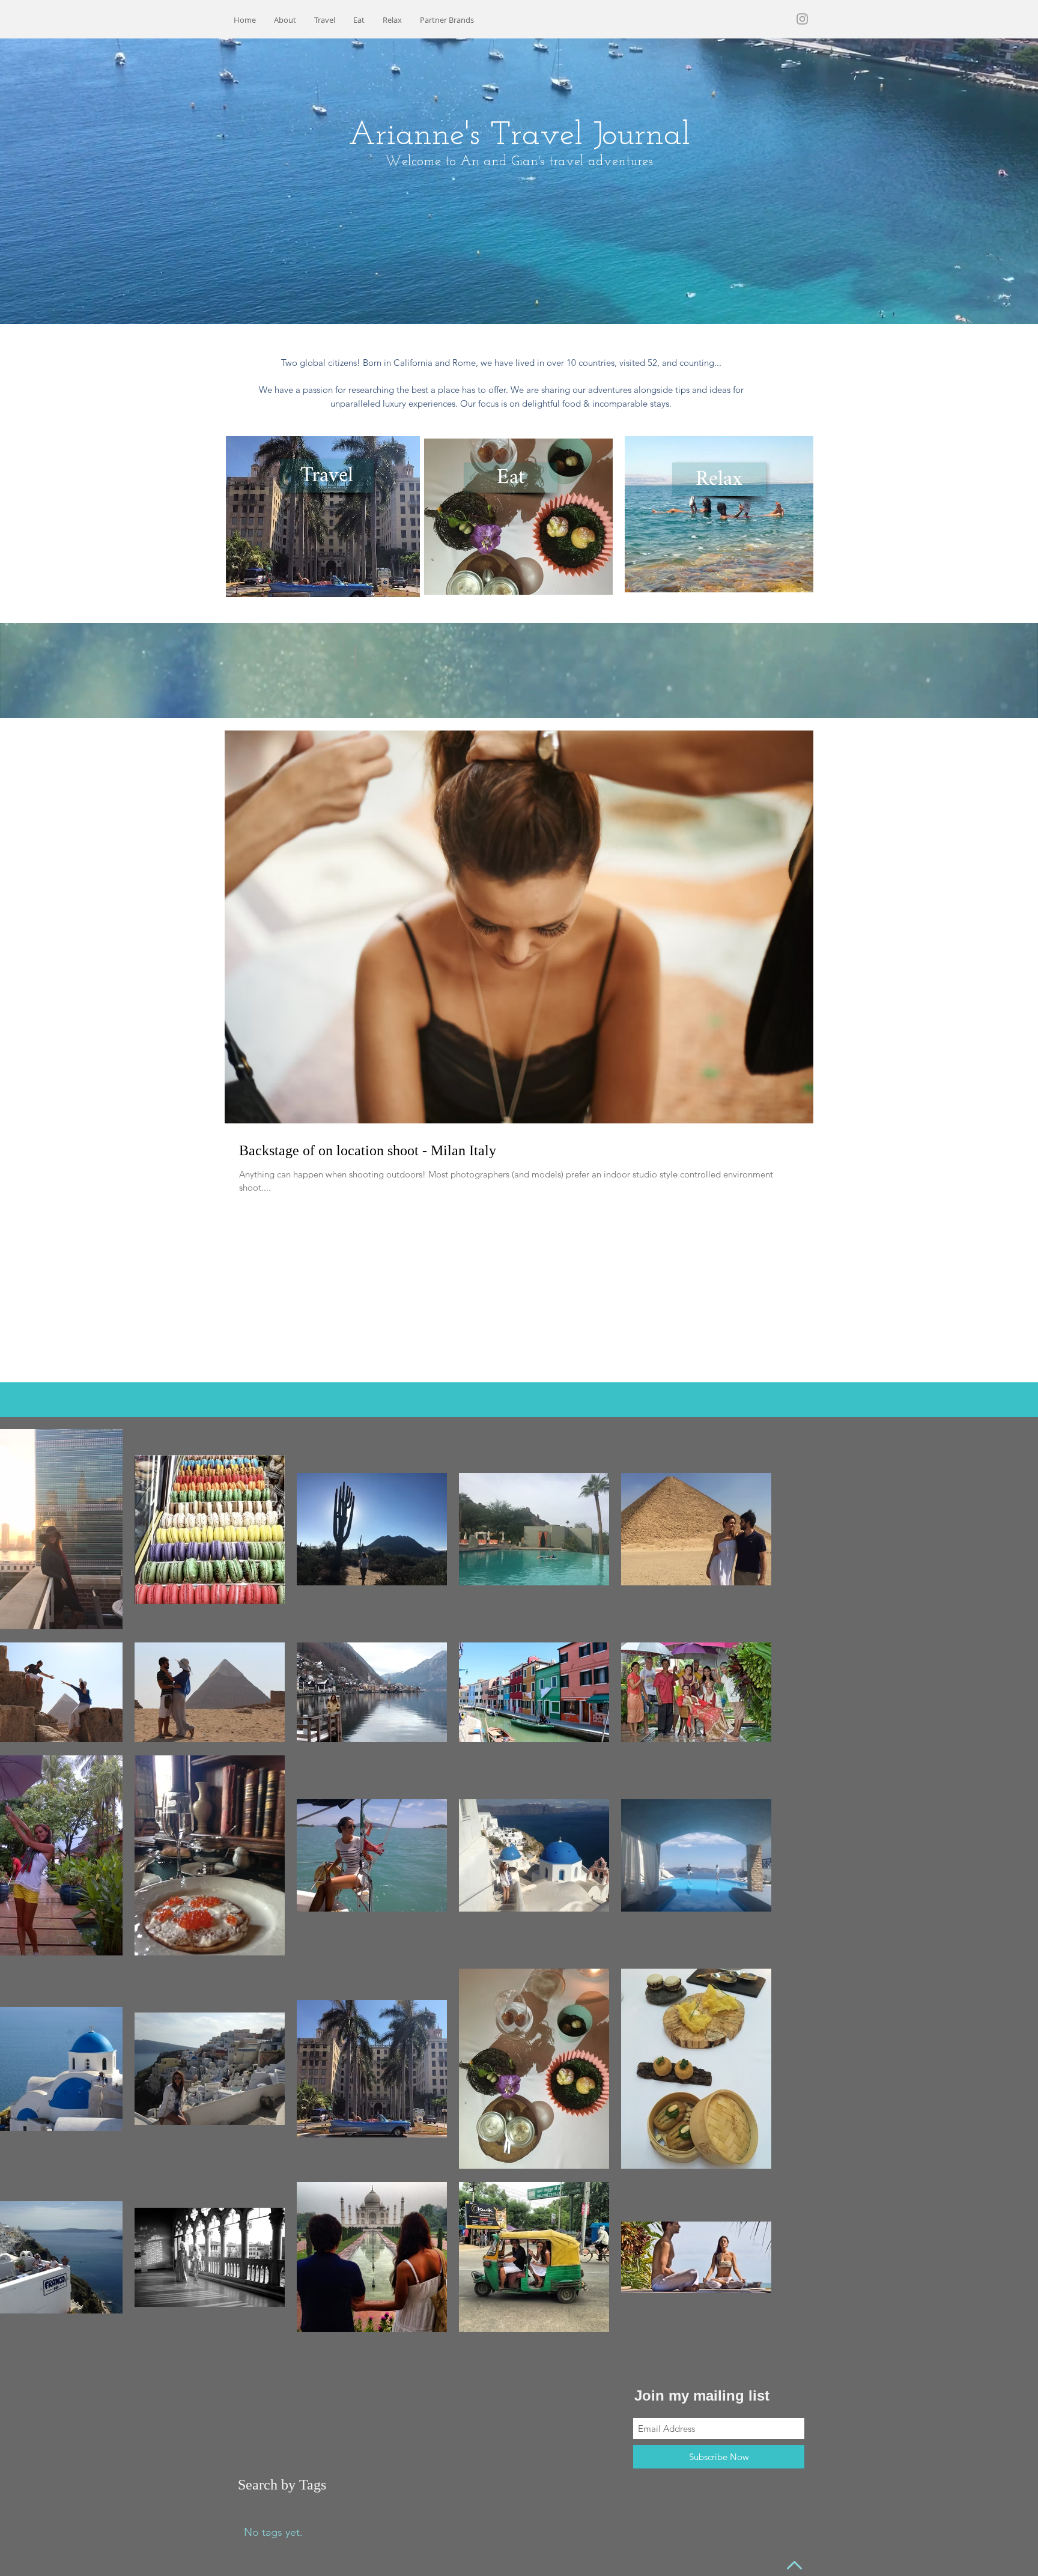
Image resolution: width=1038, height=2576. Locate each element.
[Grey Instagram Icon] (802, 19)
